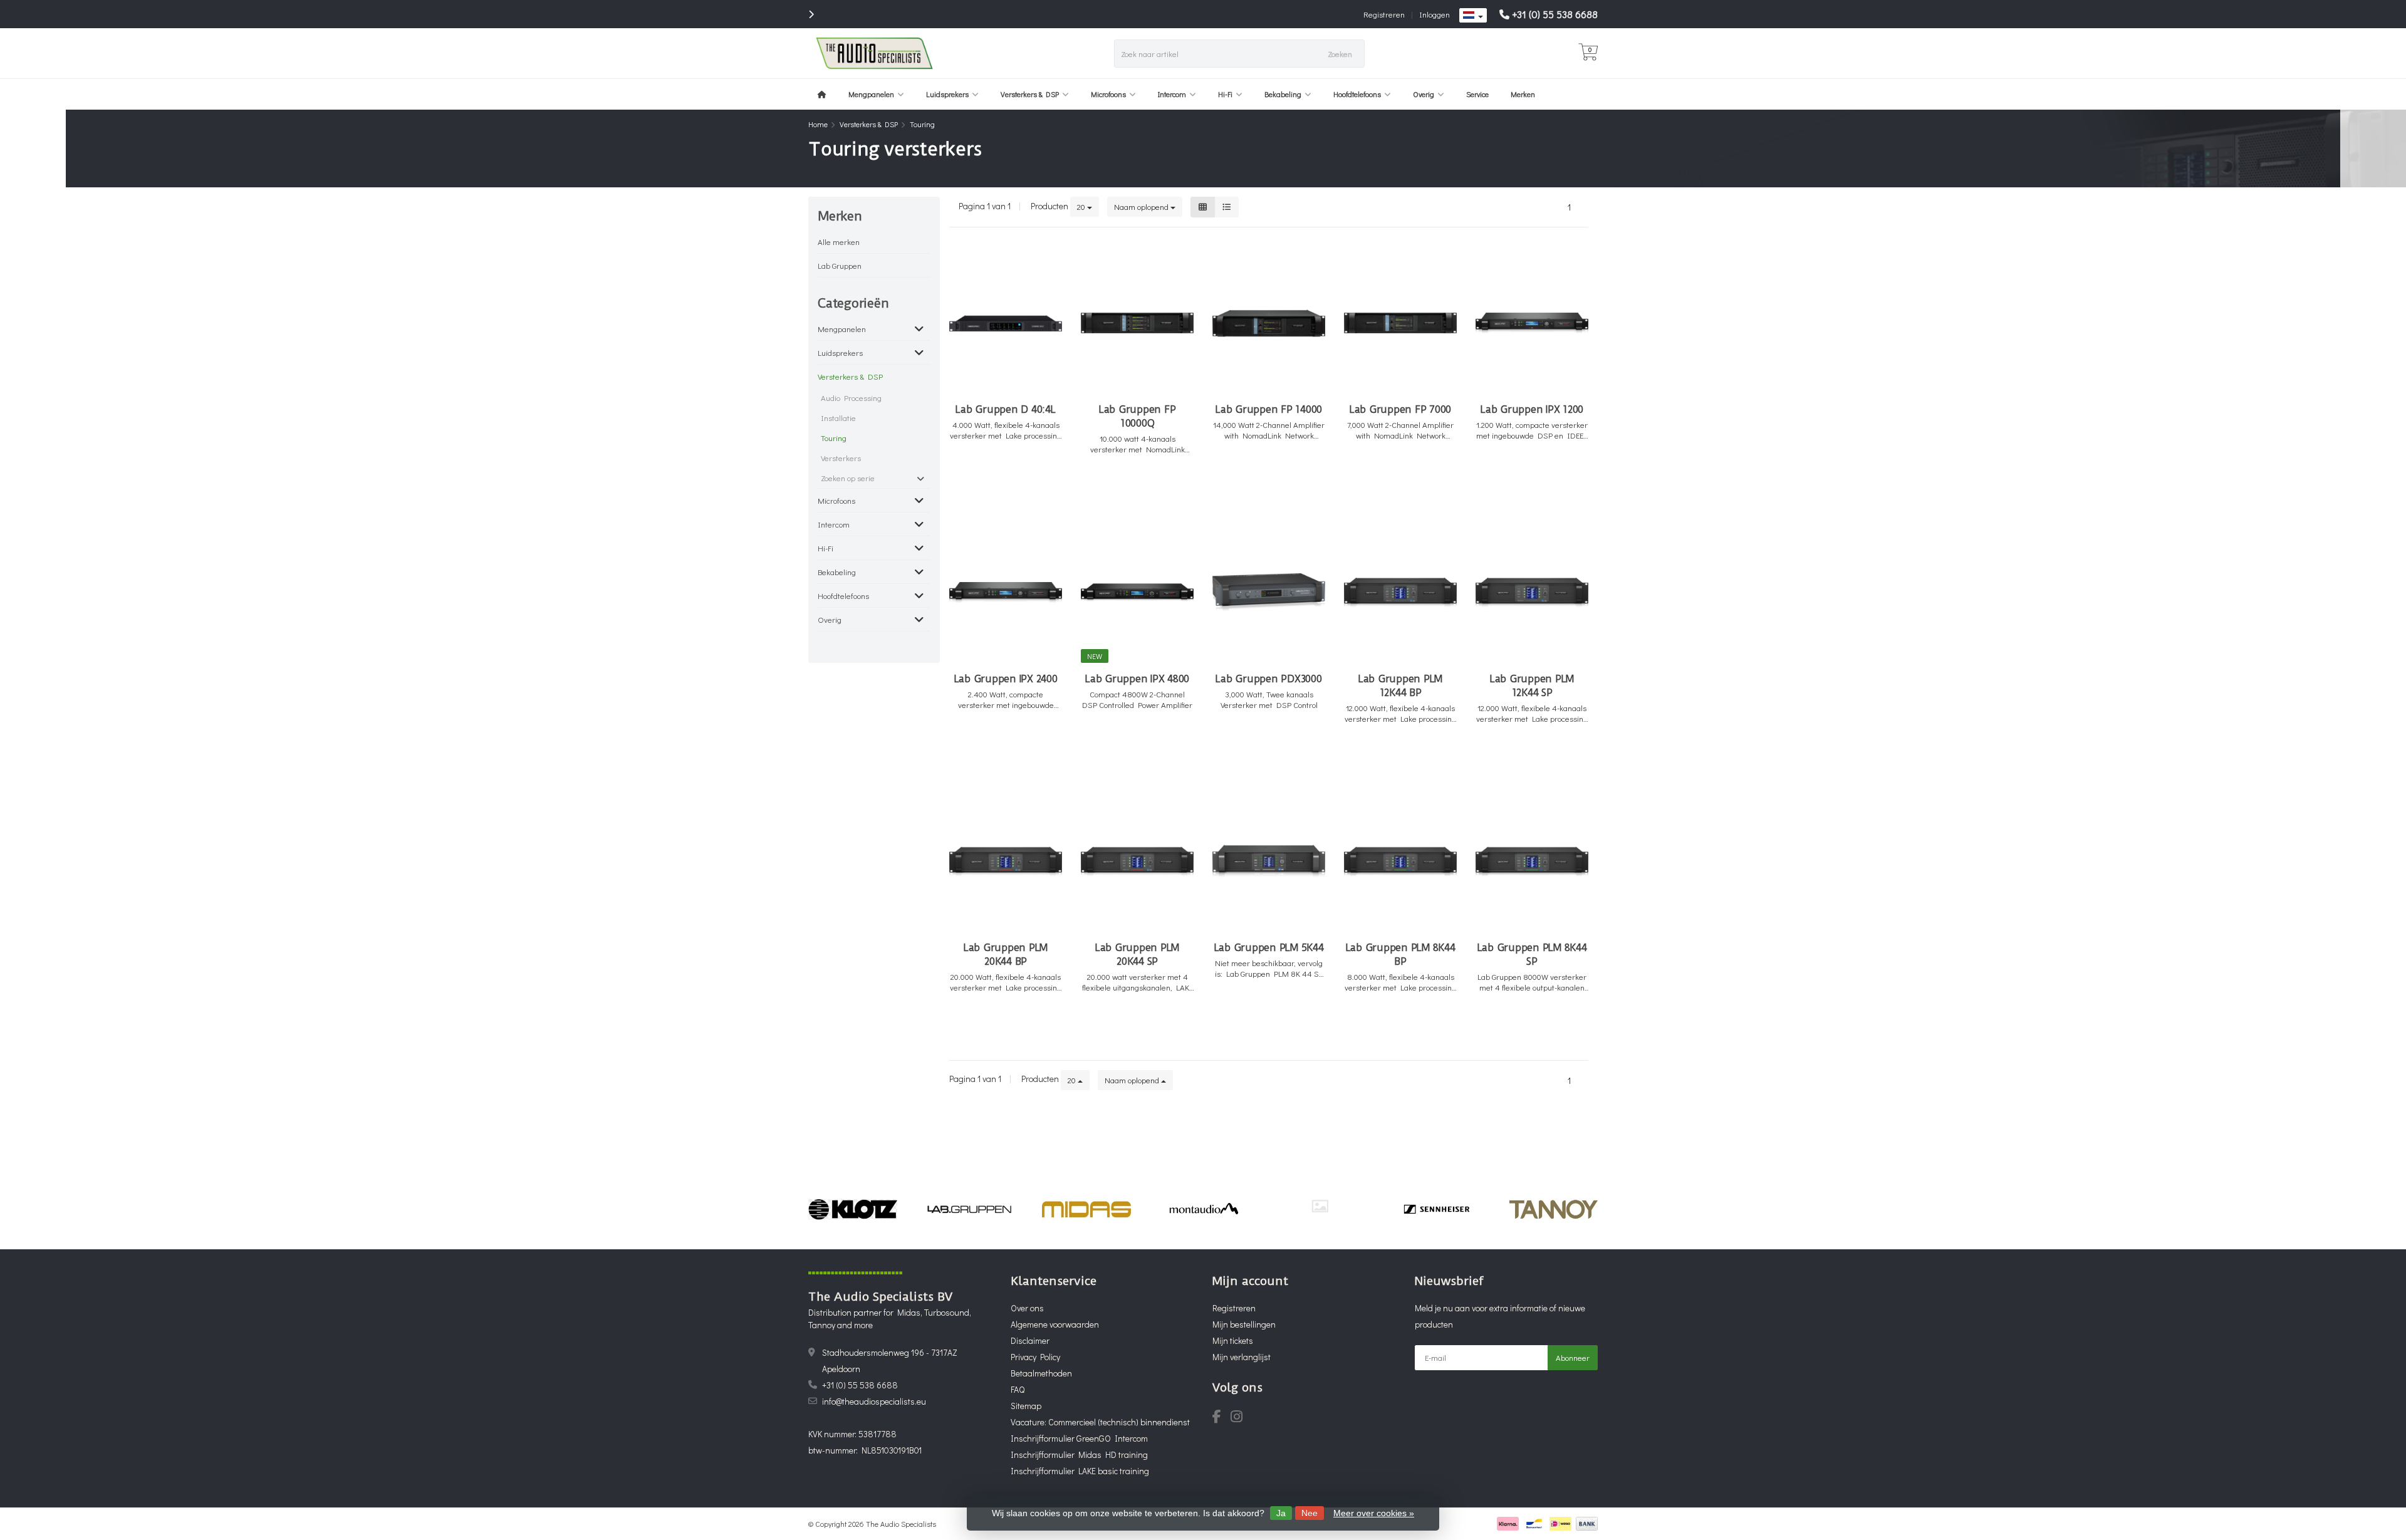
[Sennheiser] (1436, 1209)
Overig (1424, 94)
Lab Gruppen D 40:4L (1005, 409)
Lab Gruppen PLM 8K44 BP (1401, 955)
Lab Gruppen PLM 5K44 (1269, 948)
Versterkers (841, 458)
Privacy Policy (1035, 1357)
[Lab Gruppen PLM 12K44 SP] (1532, 592)
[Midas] (1086, 1209)
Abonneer (1573, 1357)
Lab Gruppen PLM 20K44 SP (1137, 955)
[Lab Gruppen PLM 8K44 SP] (1532, 862)
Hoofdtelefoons (1357, 94)
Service (1477, 94)
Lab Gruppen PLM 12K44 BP (1400, 686)
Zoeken (1340, 54)
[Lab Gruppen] (970, 1209)
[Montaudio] (1203, 1209)
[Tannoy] (1554, 1209)
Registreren (1384, 14)
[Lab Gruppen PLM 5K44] (1269, 862)
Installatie (838, 418)
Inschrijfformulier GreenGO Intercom (1079, 1438)
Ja (1281, 1513)
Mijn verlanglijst (1242, 1357)
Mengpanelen (871, 94)
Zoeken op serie (848, 478)
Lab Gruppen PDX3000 (1268, 679)
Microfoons (1108, 94)
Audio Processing (851, 398)
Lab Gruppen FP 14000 (1269, 409)
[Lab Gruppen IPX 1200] (1532, 323)
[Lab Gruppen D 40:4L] (1006, 323)
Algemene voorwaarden (1055, 1324)
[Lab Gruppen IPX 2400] (1006, 592)
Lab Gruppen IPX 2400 (1006, 679)
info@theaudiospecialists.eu (874, 1401)
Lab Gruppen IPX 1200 (1532, 409)
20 (1082, 206)
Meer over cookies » (1374, 1513)
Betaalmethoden (1041, 1373)
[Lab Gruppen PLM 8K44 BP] (1400, 862)
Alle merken (839, 242)
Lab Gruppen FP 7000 (1400, 409)
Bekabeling (1283, 94)
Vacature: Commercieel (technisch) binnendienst (1100, 1422)
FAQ (1018, 1389)
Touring (834, 438)
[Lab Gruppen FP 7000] (1400, 323)
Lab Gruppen (840, 265)
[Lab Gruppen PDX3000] (1269, 592)
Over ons (1027, 1308)
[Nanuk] (1320, 1206)
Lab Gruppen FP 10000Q (1138, 416)
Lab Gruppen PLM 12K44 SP (1532, 686)
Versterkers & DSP (1030, 94)
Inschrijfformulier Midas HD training (1079, 1454)
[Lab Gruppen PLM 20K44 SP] (1137, 862)
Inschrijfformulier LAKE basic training (1080, 1471)
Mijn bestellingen (1244, 1324)
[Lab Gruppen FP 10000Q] (1137, 323)
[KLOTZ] (852, 1209)
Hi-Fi (1225, 94)
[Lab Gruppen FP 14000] (1269, 323)
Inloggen (1435, 14)
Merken (1523, 94)
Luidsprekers (947, 94)
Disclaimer (1030, 1340)
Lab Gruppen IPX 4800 (1137, 679)
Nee (1310, 1513)
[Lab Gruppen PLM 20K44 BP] (1006, 862)
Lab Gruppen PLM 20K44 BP (1006, 955)
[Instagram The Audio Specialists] (1240, 1418)
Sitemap (1026, 1406)
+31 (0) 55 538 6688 (1555, 14)
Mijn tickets (1233, 1340)
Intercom (1172, 94)
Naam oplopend (1142, 206)
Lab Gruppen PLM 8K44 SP (1532, 955)
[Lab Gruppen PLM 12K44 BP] (1400, 592)
